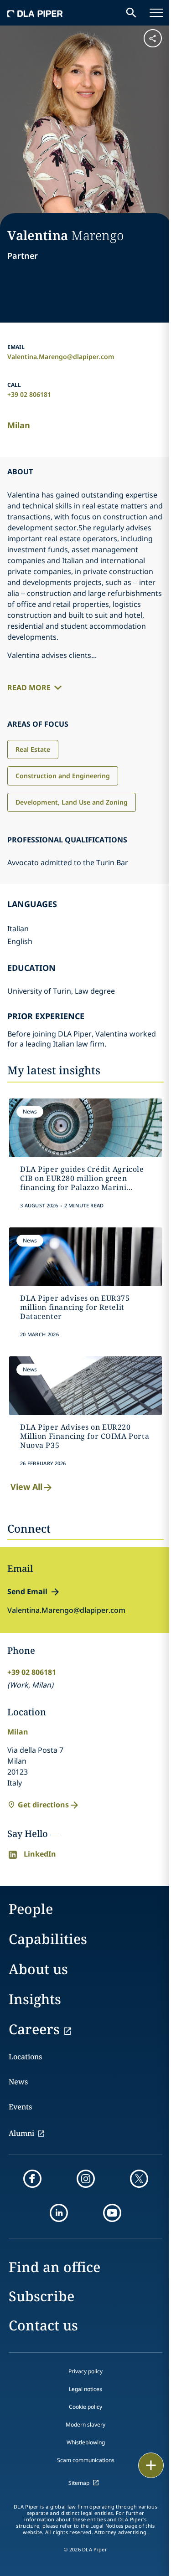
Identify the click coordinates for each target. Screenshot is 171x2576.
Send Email (27, 1591)
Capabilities (48, 1939)
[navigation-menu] (156, 13)
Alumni (21, 2133)
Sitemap (79, 2483)
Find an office (54, 2267)
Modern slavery (85, 2425)
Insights (35, 1999)
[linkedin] (59, 2213)
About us (38, 1969)
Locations (25, 2057)
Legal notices (85, 2389)
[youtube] (112, 2213)
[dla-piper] (35, 13)
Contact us (43, 2325)
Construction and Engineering (63, 776)
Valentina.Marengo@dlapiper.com (61, 357)
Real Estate (33, 749)
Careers (34, 2029)
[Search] (131, 13)
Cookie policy (85, 2407)
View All (26, 1487)
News (18, 2082)
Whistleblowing (86, 2442)
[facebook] (32, 2179)
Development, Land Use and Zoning (72, 802)
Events (20, 2107)
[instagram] (86, 2179)
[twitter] (139, 2179)
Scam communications (86, 2460)
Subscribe (41, 2296)
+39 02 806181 (29, 394)
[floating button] (151, 2465)
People (31, 1909)
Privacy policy (85, 2371)
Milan (19, 425)
